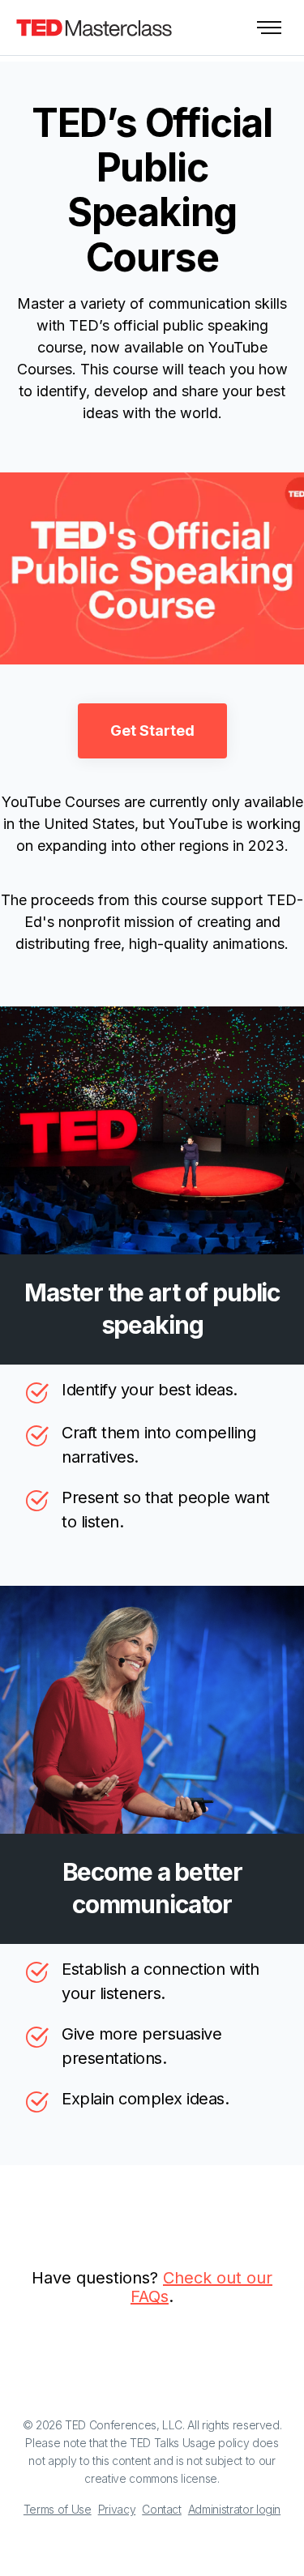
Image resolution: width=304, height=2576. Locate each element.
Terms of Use (58, 2509)
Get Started (152, 731)
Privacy (117, 2509)
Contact (162, 2509)
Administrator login (234, 2509)
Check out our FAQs (201, 2287)
